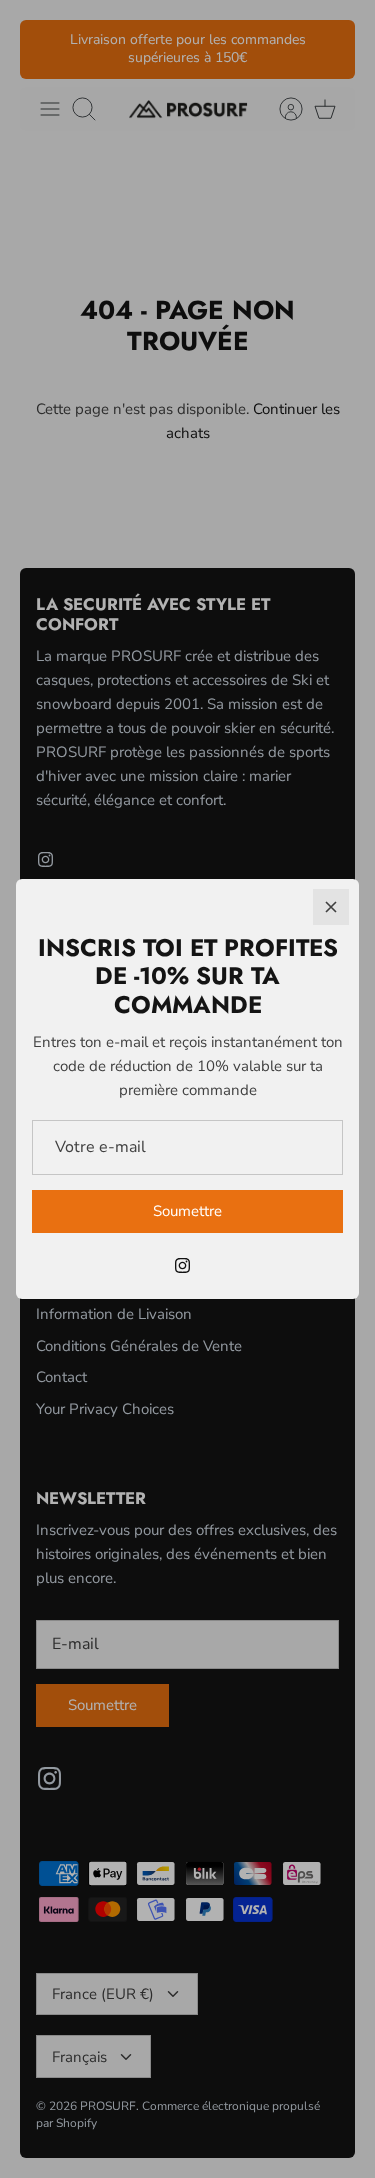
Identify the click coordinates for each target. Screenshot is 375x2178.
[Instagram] (182, 1265)
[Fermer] (331, 907)
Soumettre (187, 1211)
